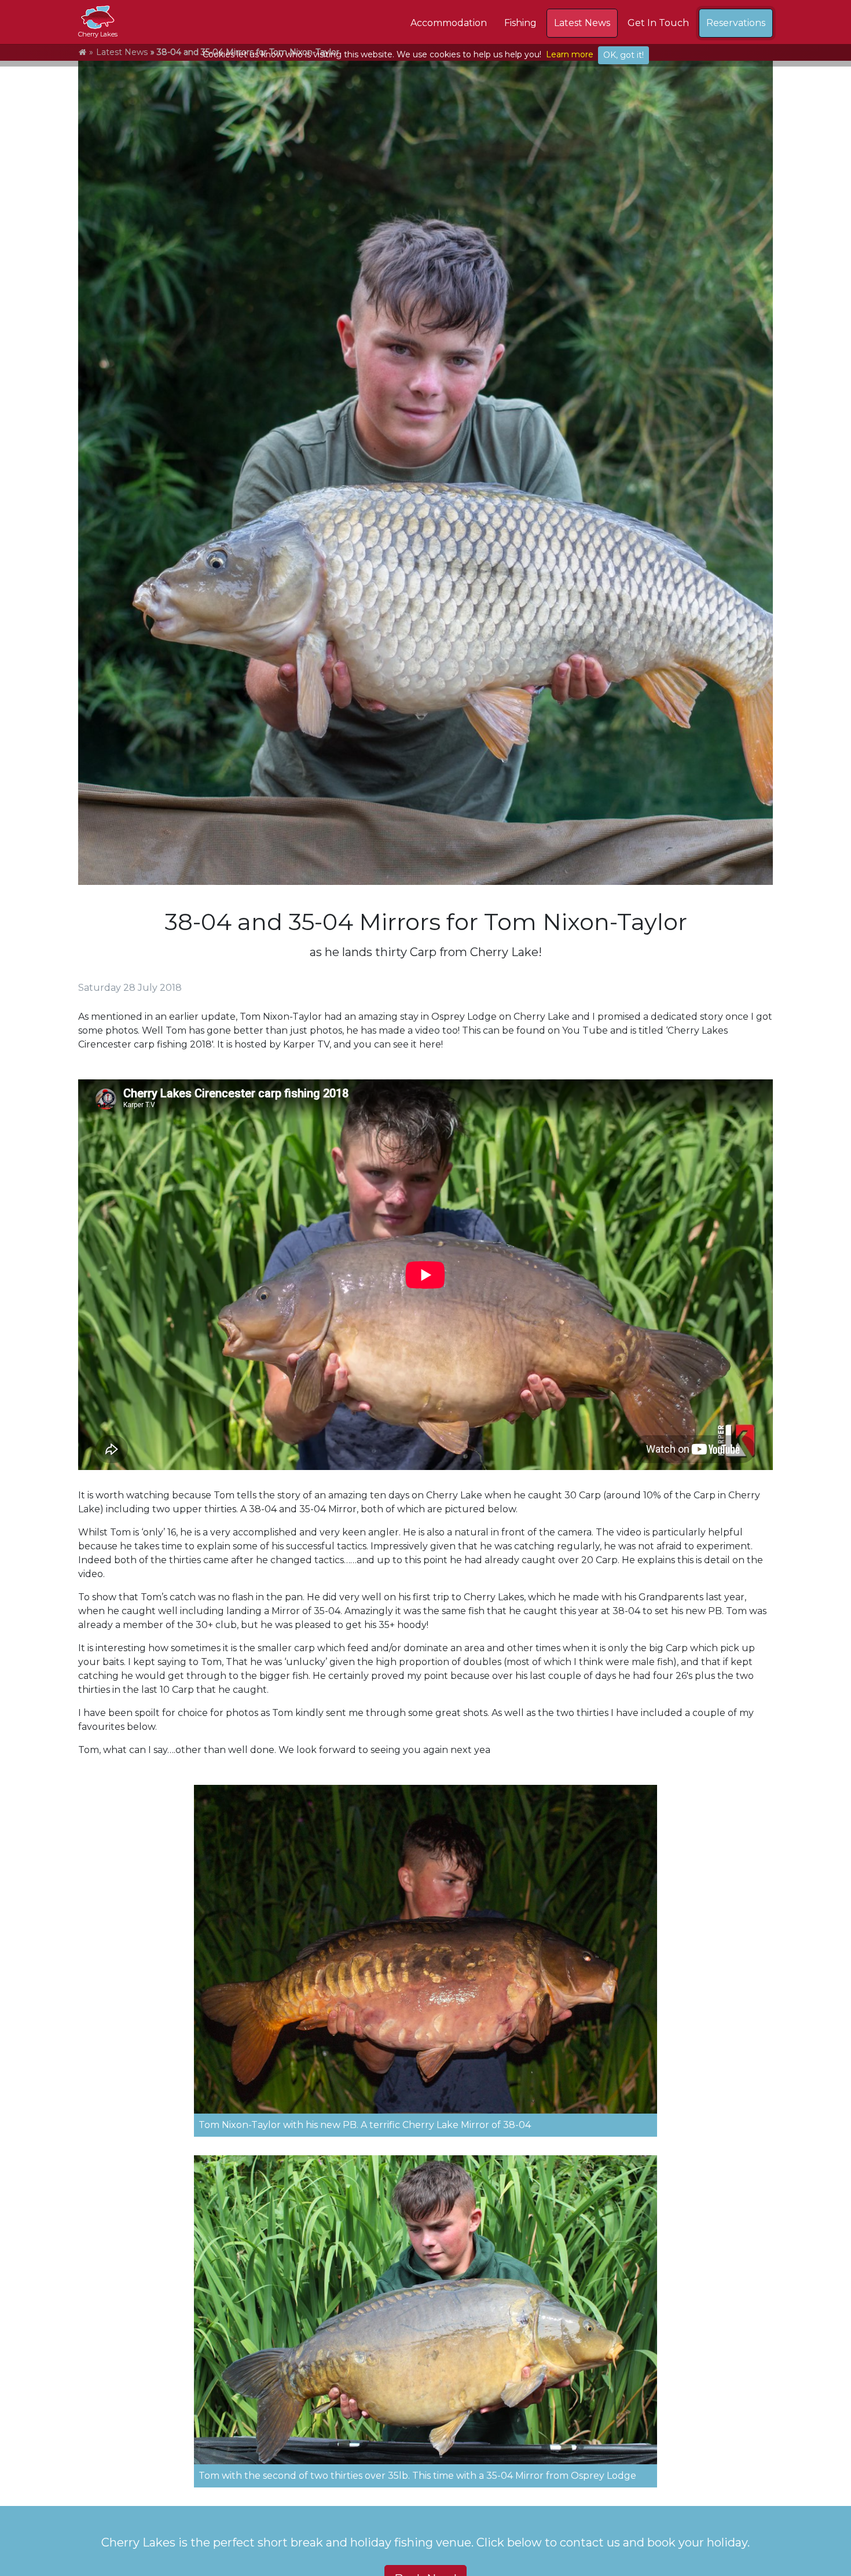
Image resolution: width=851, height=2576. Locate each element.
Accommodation (449, 23)
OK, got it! (623, 55)
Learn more (570, 54)
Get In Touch (658, 23)
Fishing (520, 23)
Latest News (582, 23)
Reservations (736, 23)
